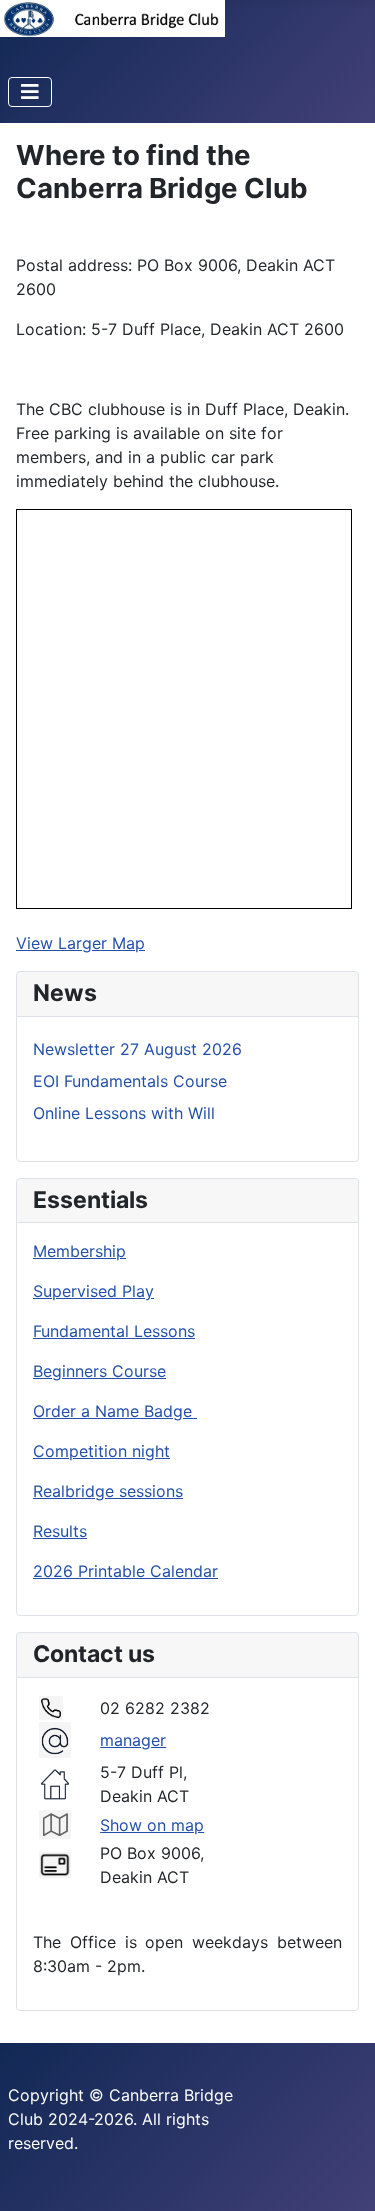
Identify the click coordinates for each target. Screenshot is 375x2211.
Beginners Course (99, 1371)
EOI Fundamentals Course (130, 1081)
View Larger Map (80, 943)
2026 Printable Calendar (125, 1571)
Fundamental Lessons (114, 1331)
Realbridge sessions (108, 1491)
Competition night (101, 1451)
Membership (79, 1251)
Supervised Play (93, 1291)
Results (60, 1531)
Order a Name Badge (115, 1411)
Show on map (152, 1825)
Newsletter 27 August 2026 (137, 1049)
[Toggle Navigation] (30, 92)
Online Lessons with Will (124, 1113)
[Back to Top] (340, 2174)
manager (133, 1740)
